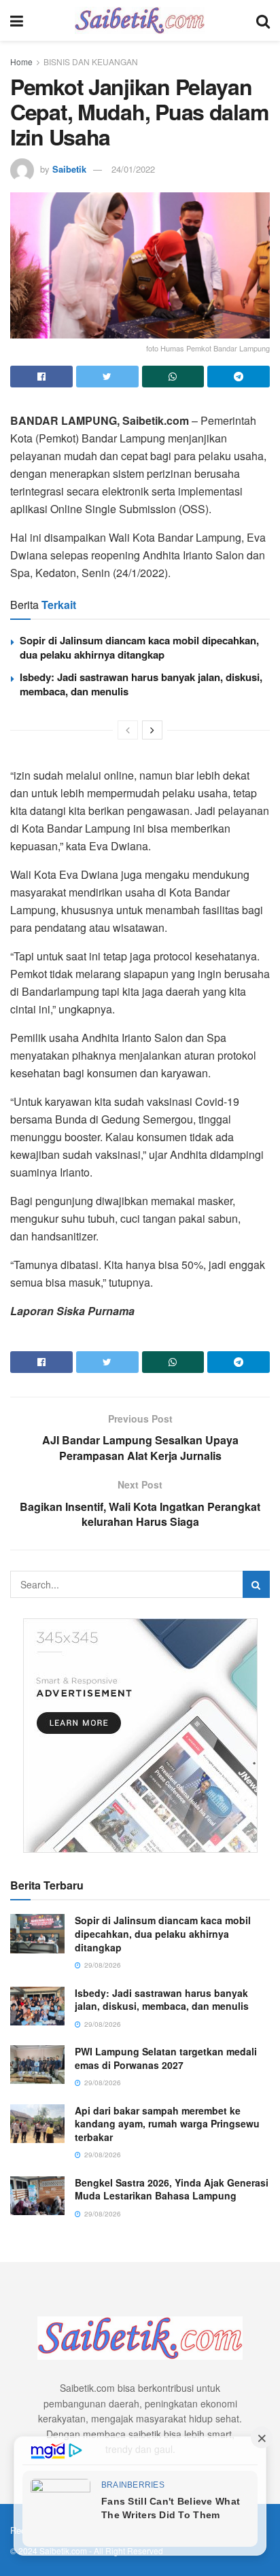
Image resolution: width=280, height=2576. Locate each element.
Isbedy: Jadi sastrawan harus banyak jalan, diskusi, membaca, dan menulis (141, 684)
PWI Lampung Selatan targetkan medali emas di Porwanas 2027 (166, 2058)
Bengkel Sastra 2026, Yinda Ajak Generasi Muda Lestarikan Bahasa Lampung (172, 2189)
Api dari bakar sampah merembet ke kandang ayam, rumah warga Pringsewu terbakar (167, 2124)
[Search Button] (256, 1584)
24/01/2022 (133, 169)
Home (21, 62)
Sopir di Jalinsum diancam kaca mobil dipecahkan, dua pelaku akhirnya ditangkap (139, 647)
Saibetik (69, 169)
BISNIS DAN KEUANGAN (91, 62)
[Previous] (128, 730)
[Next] (152, 730)
